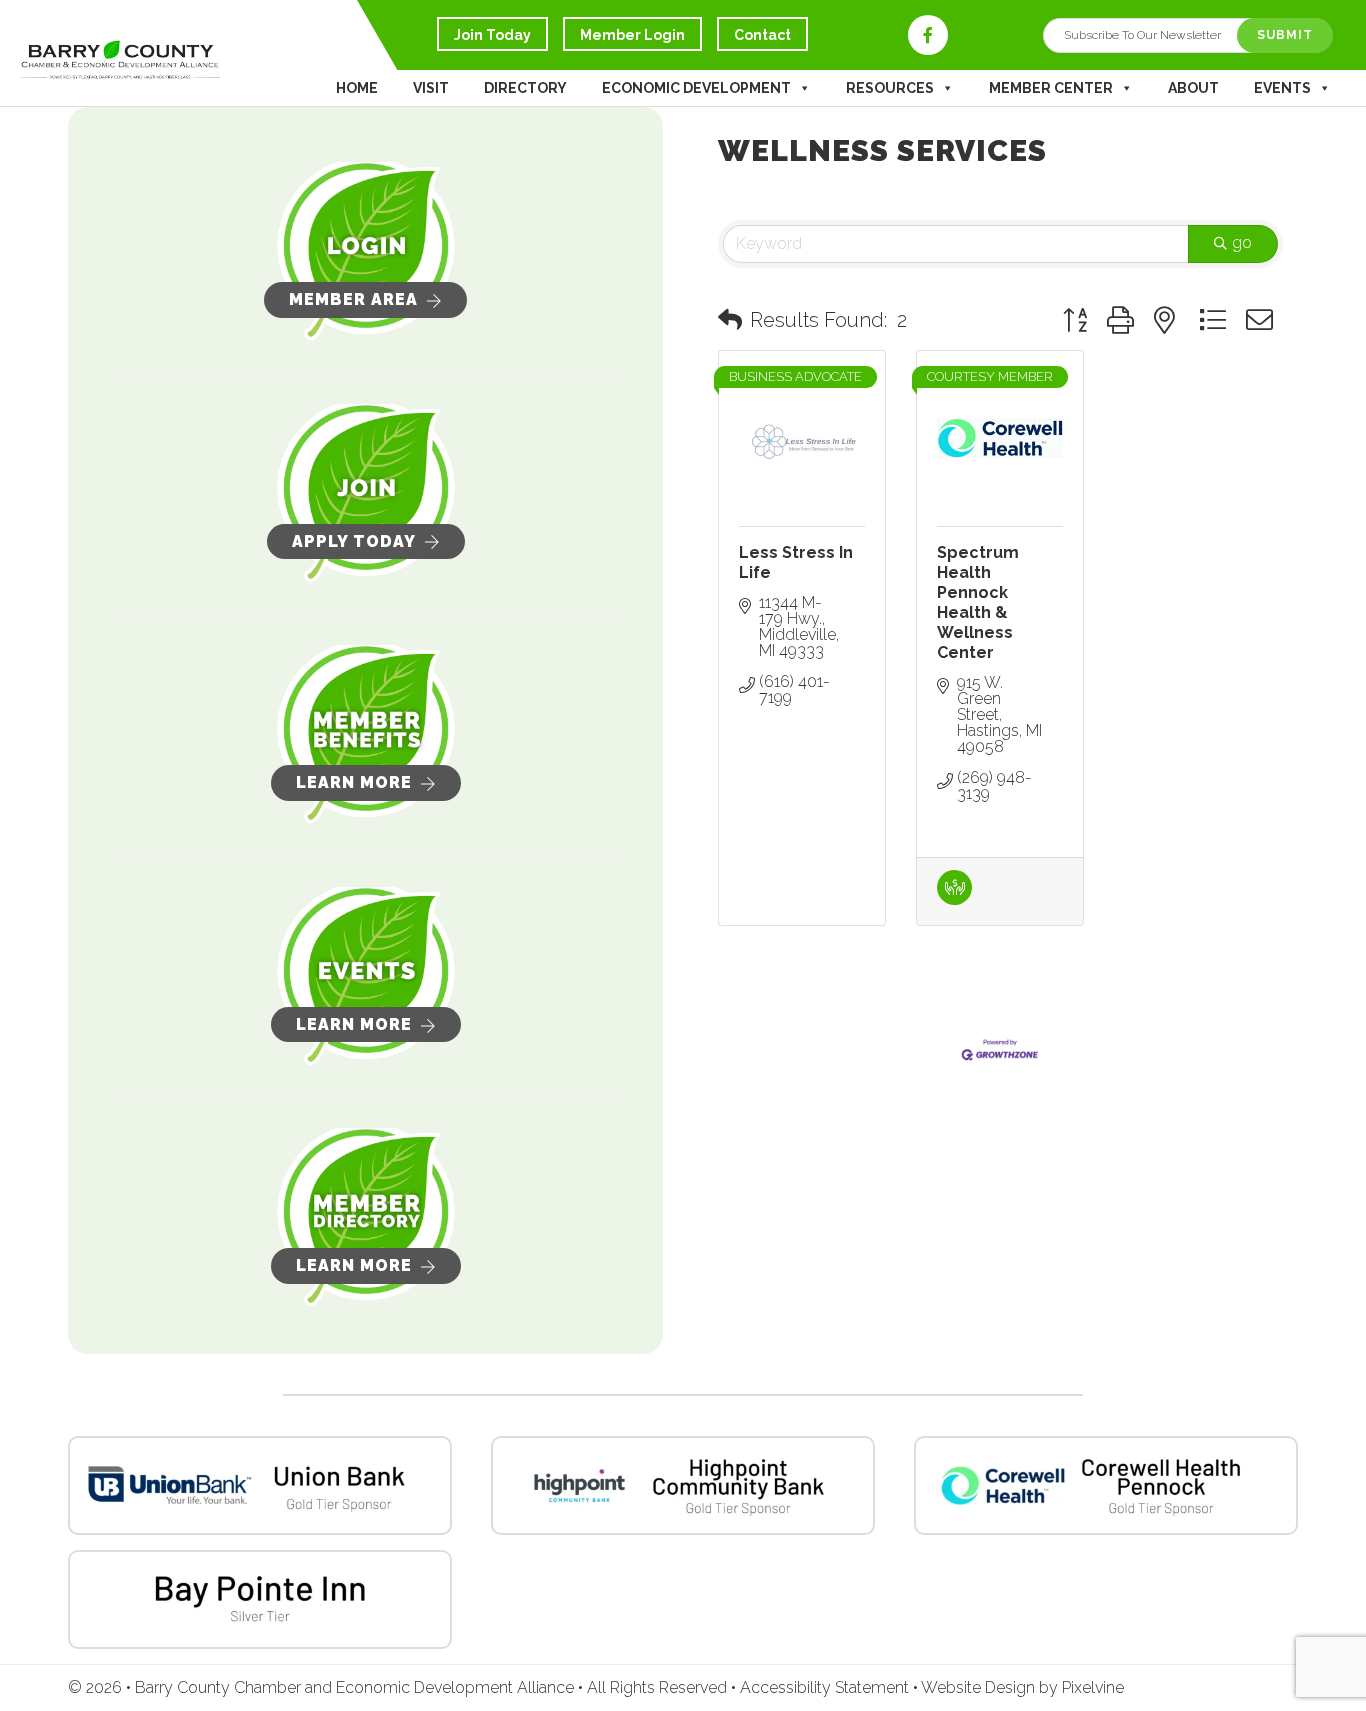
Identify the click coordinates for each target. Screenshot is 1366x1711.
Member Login (632, 35)
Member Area (353, 299)
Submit (1285, 35)
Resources (890, 88)
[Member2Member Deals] (954, 899)
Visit (431, 88)
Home (357, 88)
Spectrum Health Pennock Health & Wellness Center (978, 602)
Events (1282, 88)
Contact (762, 35)
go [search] (1242, 242)
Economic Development (696, 88)
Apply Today (354, 541)
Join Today (492, 35)
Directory (525, 88)
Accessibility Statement (826, 1687)
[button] (730, 320)
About (1193, 88)
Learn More (354, 782)
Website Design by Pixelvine (1022, 1687)
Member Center (1051, 88)
